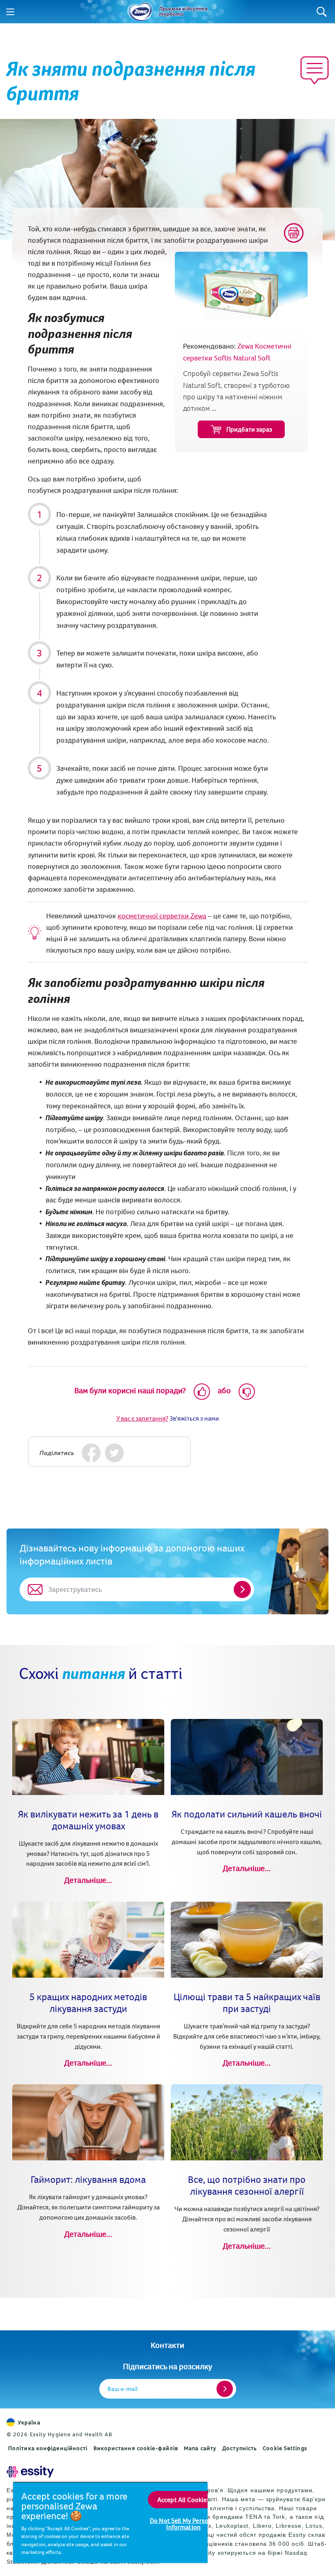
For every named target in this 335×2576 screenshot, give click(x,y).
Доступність (240, 2448)
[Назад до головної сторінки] (140, 12)
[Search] (322, 12)
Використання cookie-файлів (136, 2448)
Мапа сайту (200, 2448)
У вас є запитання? (142, 1418)
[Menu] (10, 12)
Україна (29, 2422)
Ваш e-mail (123, 2389)
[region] (110, 2522)
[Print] (294, 233)
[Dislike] (247, 1392)
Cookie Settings (285, 2448)
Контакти (167, 2345)
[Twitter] (115, 1453)
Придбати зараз (249, 429)
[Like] (202, 1392)
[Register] (225, 2389)
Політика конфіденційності (48, 2448)
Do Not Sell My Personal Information (184, 2524)
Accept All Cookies (184, 2500)
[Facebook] (91, 1453)
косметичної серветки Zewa (162, 916)
